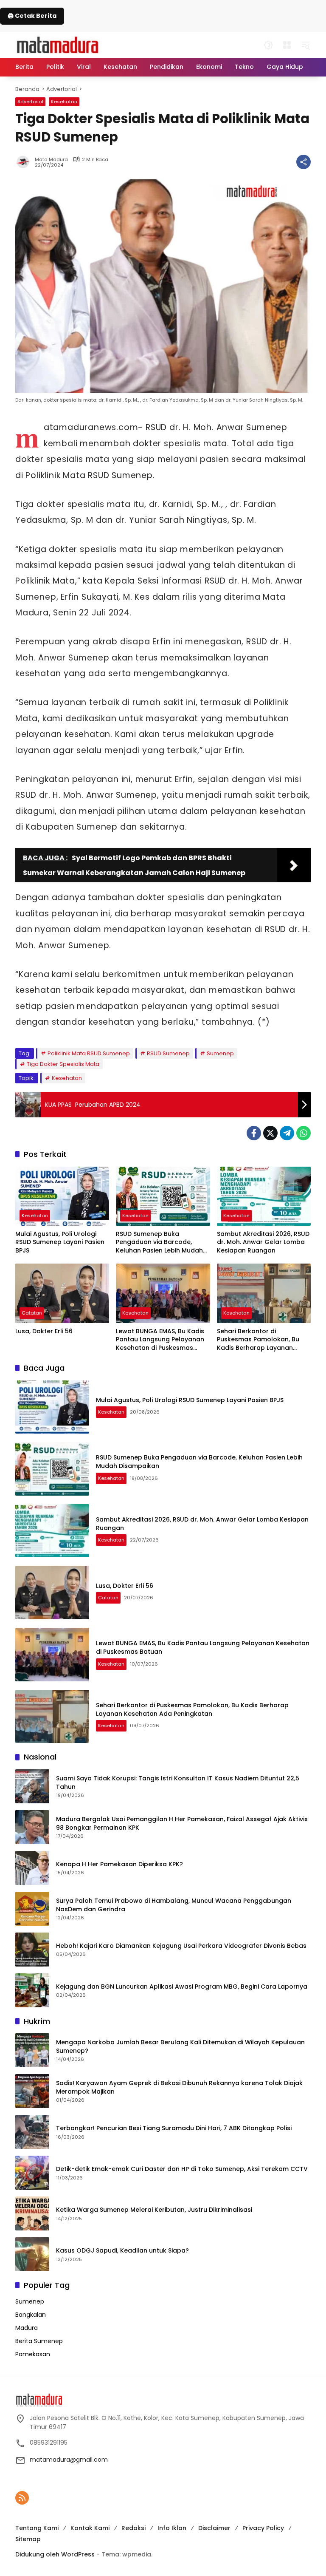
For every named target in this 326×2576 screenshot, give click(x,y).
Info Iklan (172, 2528)
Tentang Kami (37, 2528)
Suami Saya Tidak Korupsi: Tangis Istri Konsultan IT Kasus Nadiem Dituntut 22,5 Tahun (178, 1783)
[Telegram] (287, 1133)
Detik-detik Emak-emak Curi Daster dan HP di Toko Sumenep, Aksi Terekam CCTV (182, 2169)
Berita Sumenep (39, 2341)
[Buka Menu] (287, 45)
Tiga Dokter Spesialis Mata (63, 1064)
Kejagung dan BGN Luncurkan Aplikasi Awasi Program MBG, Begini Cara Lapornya (182, 1987)
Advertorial (30, 102)
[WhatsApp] (304, 1133)
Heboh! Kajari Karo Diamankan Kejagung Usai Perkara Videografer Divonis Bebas (181, 1946)
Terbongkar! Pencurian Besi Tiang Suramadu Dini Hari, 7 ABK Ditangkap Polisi (174, 2128)
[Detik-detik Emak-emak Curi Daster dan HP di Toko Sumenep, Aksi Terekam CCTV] (32, 2173)
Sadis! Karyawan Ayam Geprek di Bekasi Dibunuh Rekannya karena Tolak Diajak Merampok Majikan (179, 2087)
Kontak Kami (90, 2528)
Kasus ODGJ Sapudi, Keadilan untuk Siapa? (122, 2251)
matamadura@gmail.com (69, 2460)
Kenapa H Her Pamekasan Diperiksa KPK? (119, 1864)
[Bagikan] (304, 162)
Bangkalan (31, 2315)
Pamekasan (33, 2354)
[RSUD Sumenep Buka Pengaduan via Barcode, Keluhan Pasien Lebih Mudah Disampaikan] (163, 1196)
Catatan (32, 1313)
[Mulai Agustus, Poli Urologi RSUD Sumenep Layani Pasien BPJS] (62, 1196)
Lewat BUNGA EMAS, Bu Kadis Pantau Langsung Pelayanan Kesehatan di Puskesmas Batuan (160, 1340)
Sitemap (28, 2539)
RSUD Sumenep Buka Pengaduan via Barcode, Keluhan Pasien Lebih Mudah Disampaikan (159, 1243)
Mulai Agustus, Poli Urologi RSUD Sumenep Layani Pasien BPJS (60, 1242)
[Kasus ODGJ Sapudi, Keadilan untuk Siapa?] (32, 2254)
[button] (268, 45)
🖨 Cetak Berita (32, 16)
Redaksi (133, 2528)
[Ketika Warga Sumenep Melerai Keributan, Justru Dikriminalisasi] (32, 2213)
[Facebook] (254, 1133)
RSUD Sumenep (168, 1053)
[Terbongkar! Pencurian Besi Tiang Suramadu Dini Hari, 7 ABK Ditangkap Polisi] (32, 2132)
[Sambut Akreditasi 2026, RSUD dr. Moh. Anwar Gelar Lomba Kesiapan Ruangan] (264, 1196)
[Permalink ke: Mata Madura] (25, 162)
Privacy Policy (263, 2528)
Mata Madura (51, 160)
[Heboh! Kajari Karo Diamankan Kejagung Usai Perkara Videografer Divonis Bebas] (32, 1950)
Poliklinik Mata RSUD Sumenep (89, 1053)
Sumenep (220, 1053)
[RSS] (22, 2498)
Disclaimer (214, 2528)
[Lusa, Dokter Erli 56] (62, 1293)
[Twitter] (270, 1133)
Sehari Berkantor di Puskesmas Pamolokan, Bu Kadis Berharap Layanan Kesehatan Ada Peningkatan (261, 1340)
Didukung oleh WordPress (55, 2554)
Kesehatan (64, 102)
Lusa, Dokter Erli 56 (44, 1331)
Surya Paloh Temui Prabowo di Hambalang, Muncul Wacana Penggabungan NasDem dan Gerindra (174, 1905)
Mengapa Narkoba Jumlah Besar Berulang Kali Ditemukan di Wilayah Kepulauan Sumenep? (180, 2047)
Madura (27, 2328)
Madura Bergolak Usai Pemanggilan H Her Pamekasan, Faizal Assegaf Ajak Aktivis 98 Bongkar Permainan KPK (182, 1824)
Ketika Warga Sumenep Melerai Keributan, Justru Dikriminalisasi (154, 2210)
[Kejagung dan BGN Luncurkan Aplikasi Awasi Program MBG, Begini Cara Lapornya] (32, 1990)
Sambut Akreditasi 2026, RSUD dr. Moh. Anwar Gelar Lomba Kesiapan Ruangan (263, 1242)
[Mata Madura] (58, 44)
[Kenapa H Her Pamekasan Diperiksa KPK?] (32, 1868)
